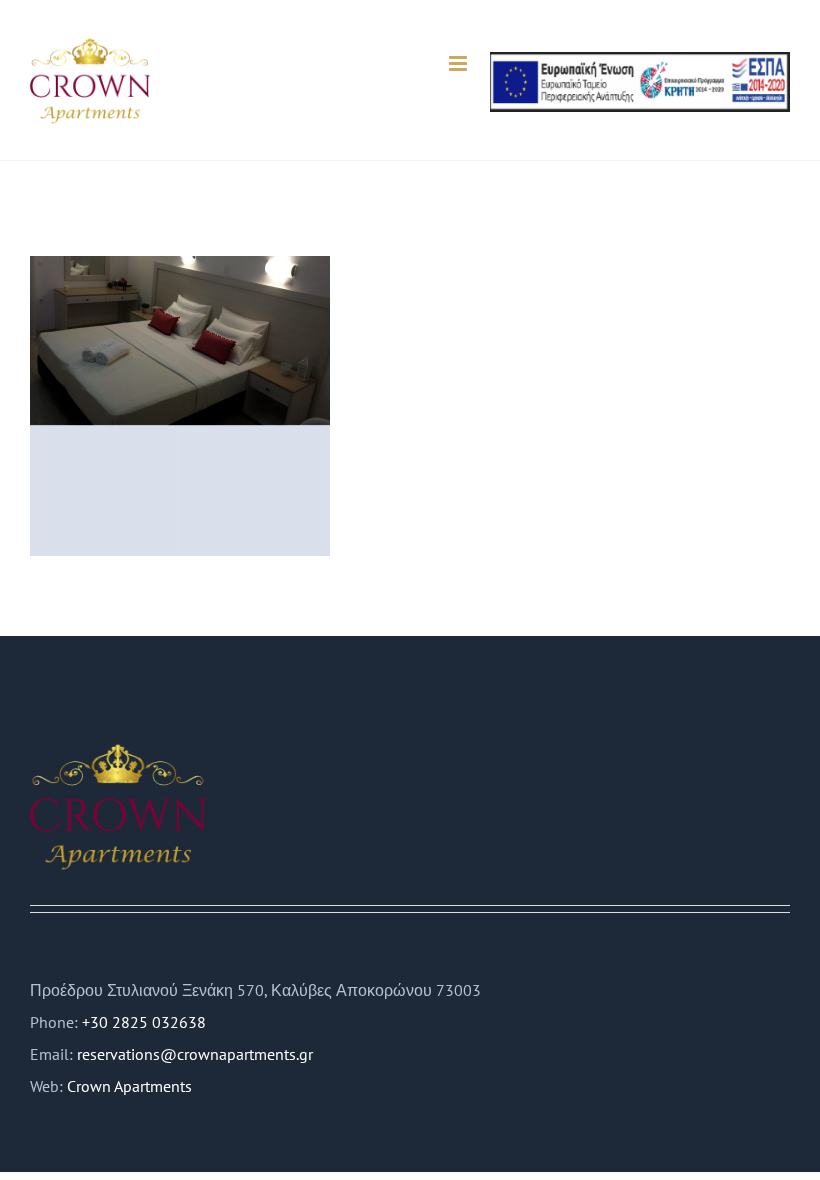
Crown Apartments (129, 1086)
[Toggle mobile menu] (459, 63)
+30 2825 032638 (144, 1022)
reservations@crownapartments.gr (195, 1054)
